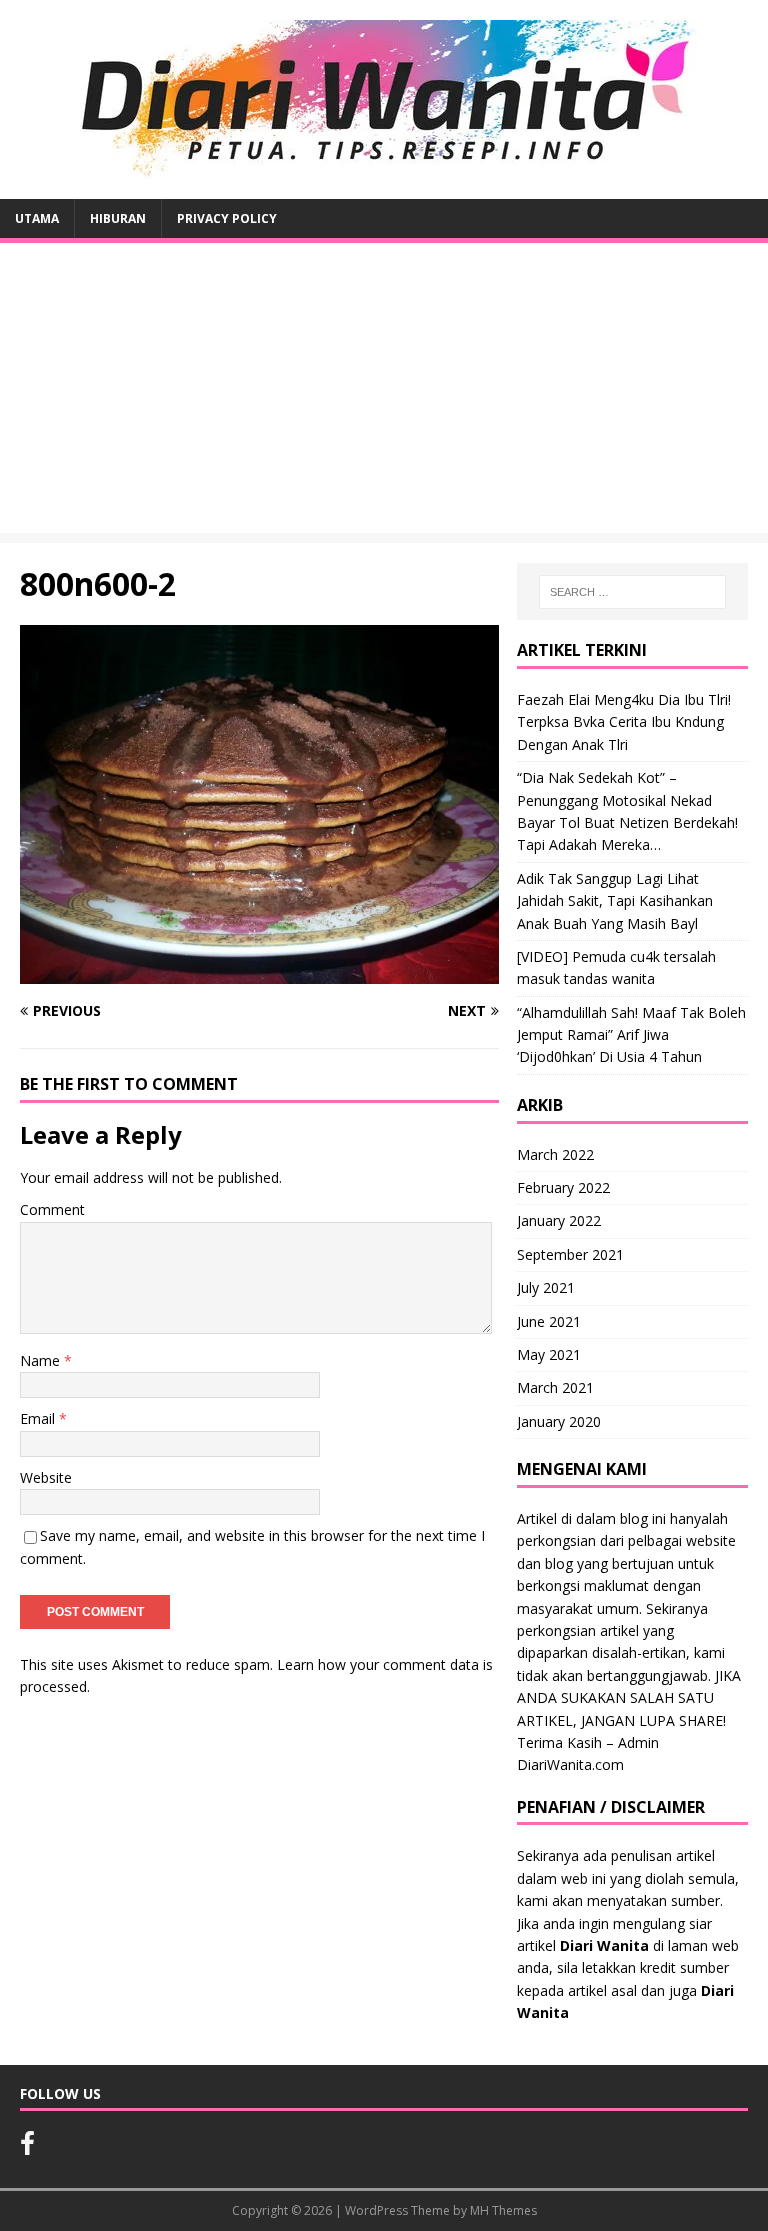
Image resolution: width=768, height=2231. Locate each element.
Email (39, 1418)
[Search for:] (632, 592)
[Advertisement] (384, 393)
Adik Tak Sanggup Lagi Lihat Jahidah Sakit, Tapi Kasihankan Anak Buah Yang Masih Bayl (615, 901)
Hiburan (118, 218)
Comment (52, 1209)
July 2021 (546, 1287)
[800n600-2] (259, 972)
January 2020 (559, 1421)
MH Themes (503, 2210)
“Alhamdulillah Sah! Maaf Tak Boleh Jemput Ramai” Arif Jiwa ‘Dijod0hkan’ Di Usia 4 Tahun (631, 1035)
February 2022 (563, 1187)
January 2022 (559, 1220)
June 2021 (549, 1321)
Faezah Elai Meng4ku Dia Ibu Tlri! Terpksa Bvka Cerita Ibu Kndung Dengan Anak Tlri (624, 722)
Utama (37, 218)
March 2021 (555, 1387)
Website (46, 1477)
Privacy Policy (227, 218)
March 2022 (555, 1154)
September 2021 (570, 1254)
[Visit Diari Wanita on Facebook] (27, 2148)
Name (42, 1360)
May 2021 (549, 1354)
